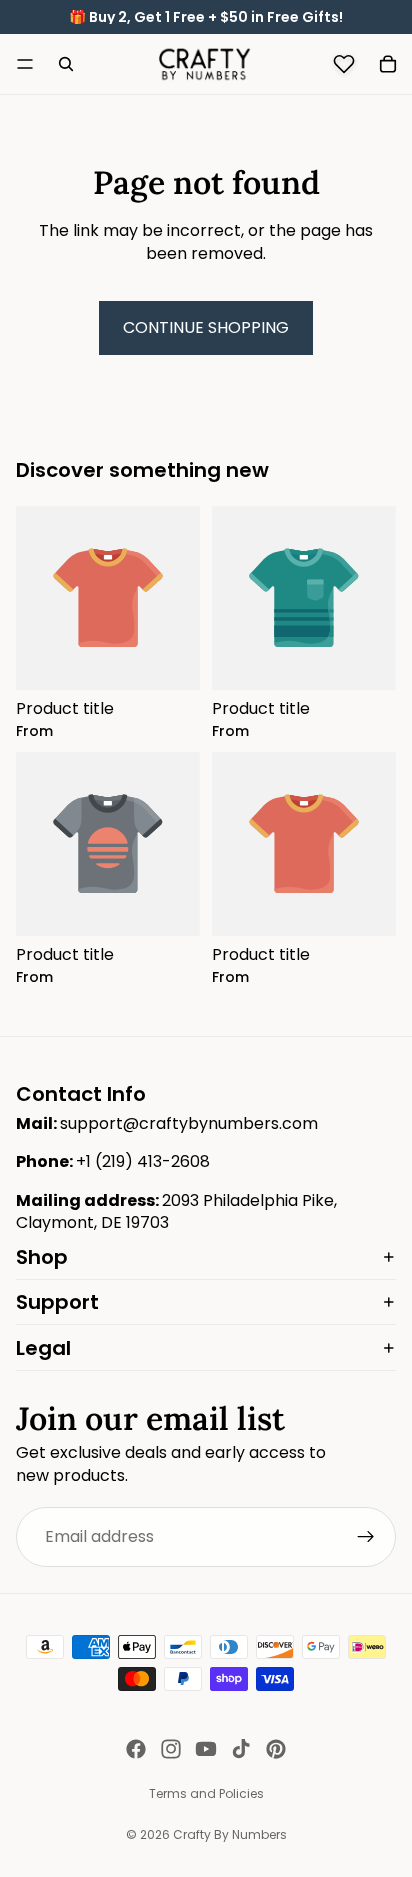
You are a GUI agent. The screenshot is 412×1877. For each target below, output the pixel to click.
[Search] (66, 64)
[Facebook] (136, 1749)
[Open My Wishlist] (344, 64)
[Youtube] (206, 1749)
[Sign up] (366, 1537)
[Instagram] (171, 1749)
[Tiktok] (241, 1749)
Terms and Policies (206, 1793)
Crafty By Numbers (230, 1834)
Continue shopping (206, 327)
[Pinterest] (276, 1749)
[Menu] (25, 64)
